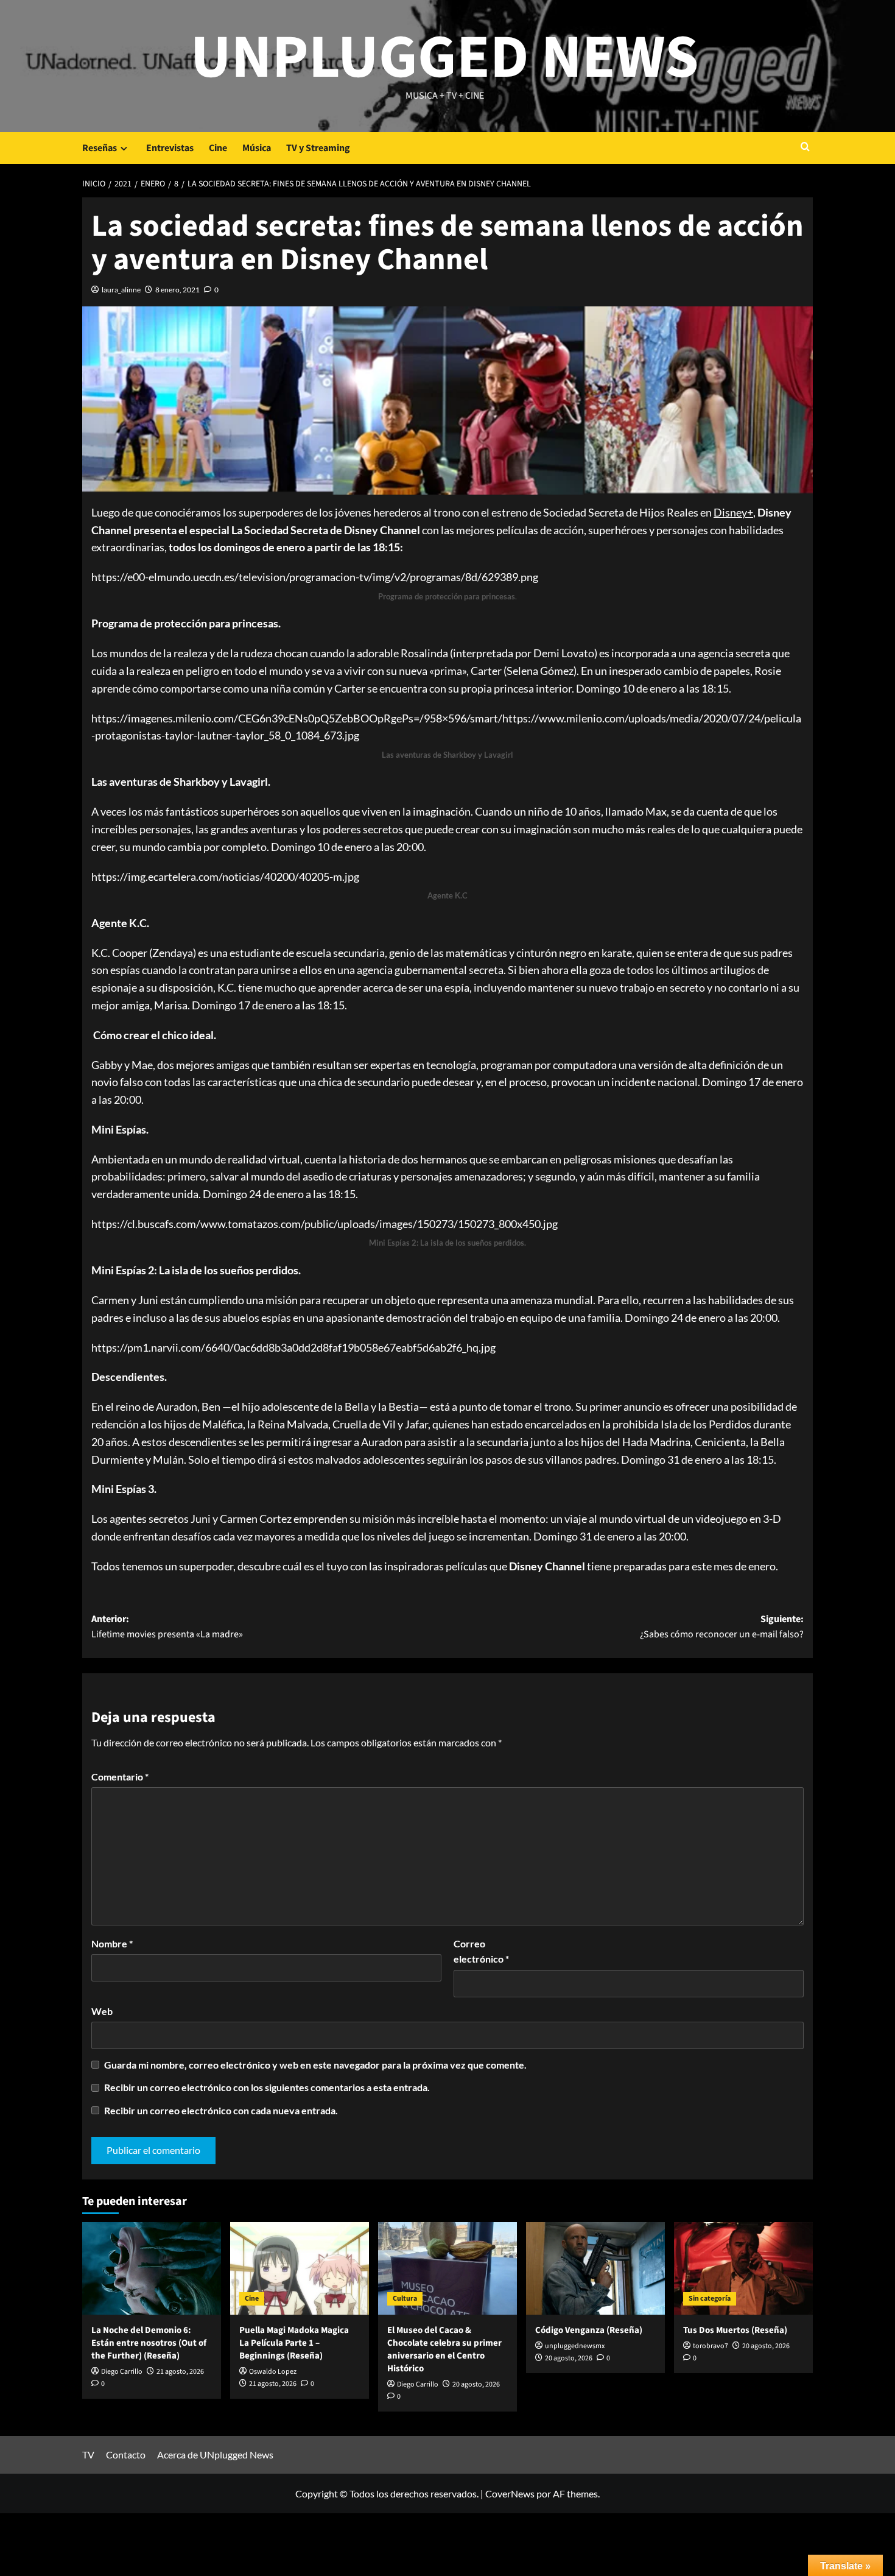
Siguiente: (722, 1627)
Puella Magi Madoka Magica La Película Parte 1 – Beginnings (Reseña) (294, 2343)
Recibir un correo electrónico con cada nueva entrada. (221, 2110)
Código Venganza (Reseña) (589, 2330)
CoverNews (510, 2493)
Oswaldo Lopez (273, 2372)
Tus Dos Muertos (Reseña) (735, 2330)
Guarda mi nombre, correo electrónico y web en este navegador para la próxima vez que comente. (315, 2065)
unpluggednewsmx (575, 2346)
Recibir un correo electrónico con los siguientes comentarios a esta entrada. (267, 2087)
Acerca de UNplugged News (215, 2454)
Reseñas (100, 148)
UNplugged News (445, 58)
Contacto (126, 2454)
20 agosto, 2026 (476, 2384)
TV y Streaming (318, 148)
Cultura (405, 2299)
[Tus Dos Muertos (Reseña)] (743, 2268)
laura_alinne (121, 290)
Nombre (112, 1943)
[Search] (805, 148)
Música (257, 148)
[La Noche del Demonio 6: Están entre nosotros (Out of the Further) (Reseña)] (152, 2268)
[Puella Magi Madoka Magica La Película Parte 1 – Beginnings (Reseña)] (300, 2268)
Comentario (120, 1777)
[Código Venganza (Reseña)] (595, 2268)
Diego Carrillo (122, 2372)
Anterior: (167, 1627)
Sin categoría (710, 2299)
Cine (218, 148)
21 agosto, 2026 (180, 2372)
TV (88, 2454)
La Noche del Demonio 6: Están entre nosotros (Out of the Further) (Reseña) (149, 2343)
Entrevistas (170, 148)
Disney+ (733, 512)
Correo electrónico (481, 1951)
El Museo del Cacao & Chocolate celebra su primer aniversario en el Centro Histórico (444, 2349)
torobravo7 (711, 2346)
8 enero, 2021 (177, 290)
